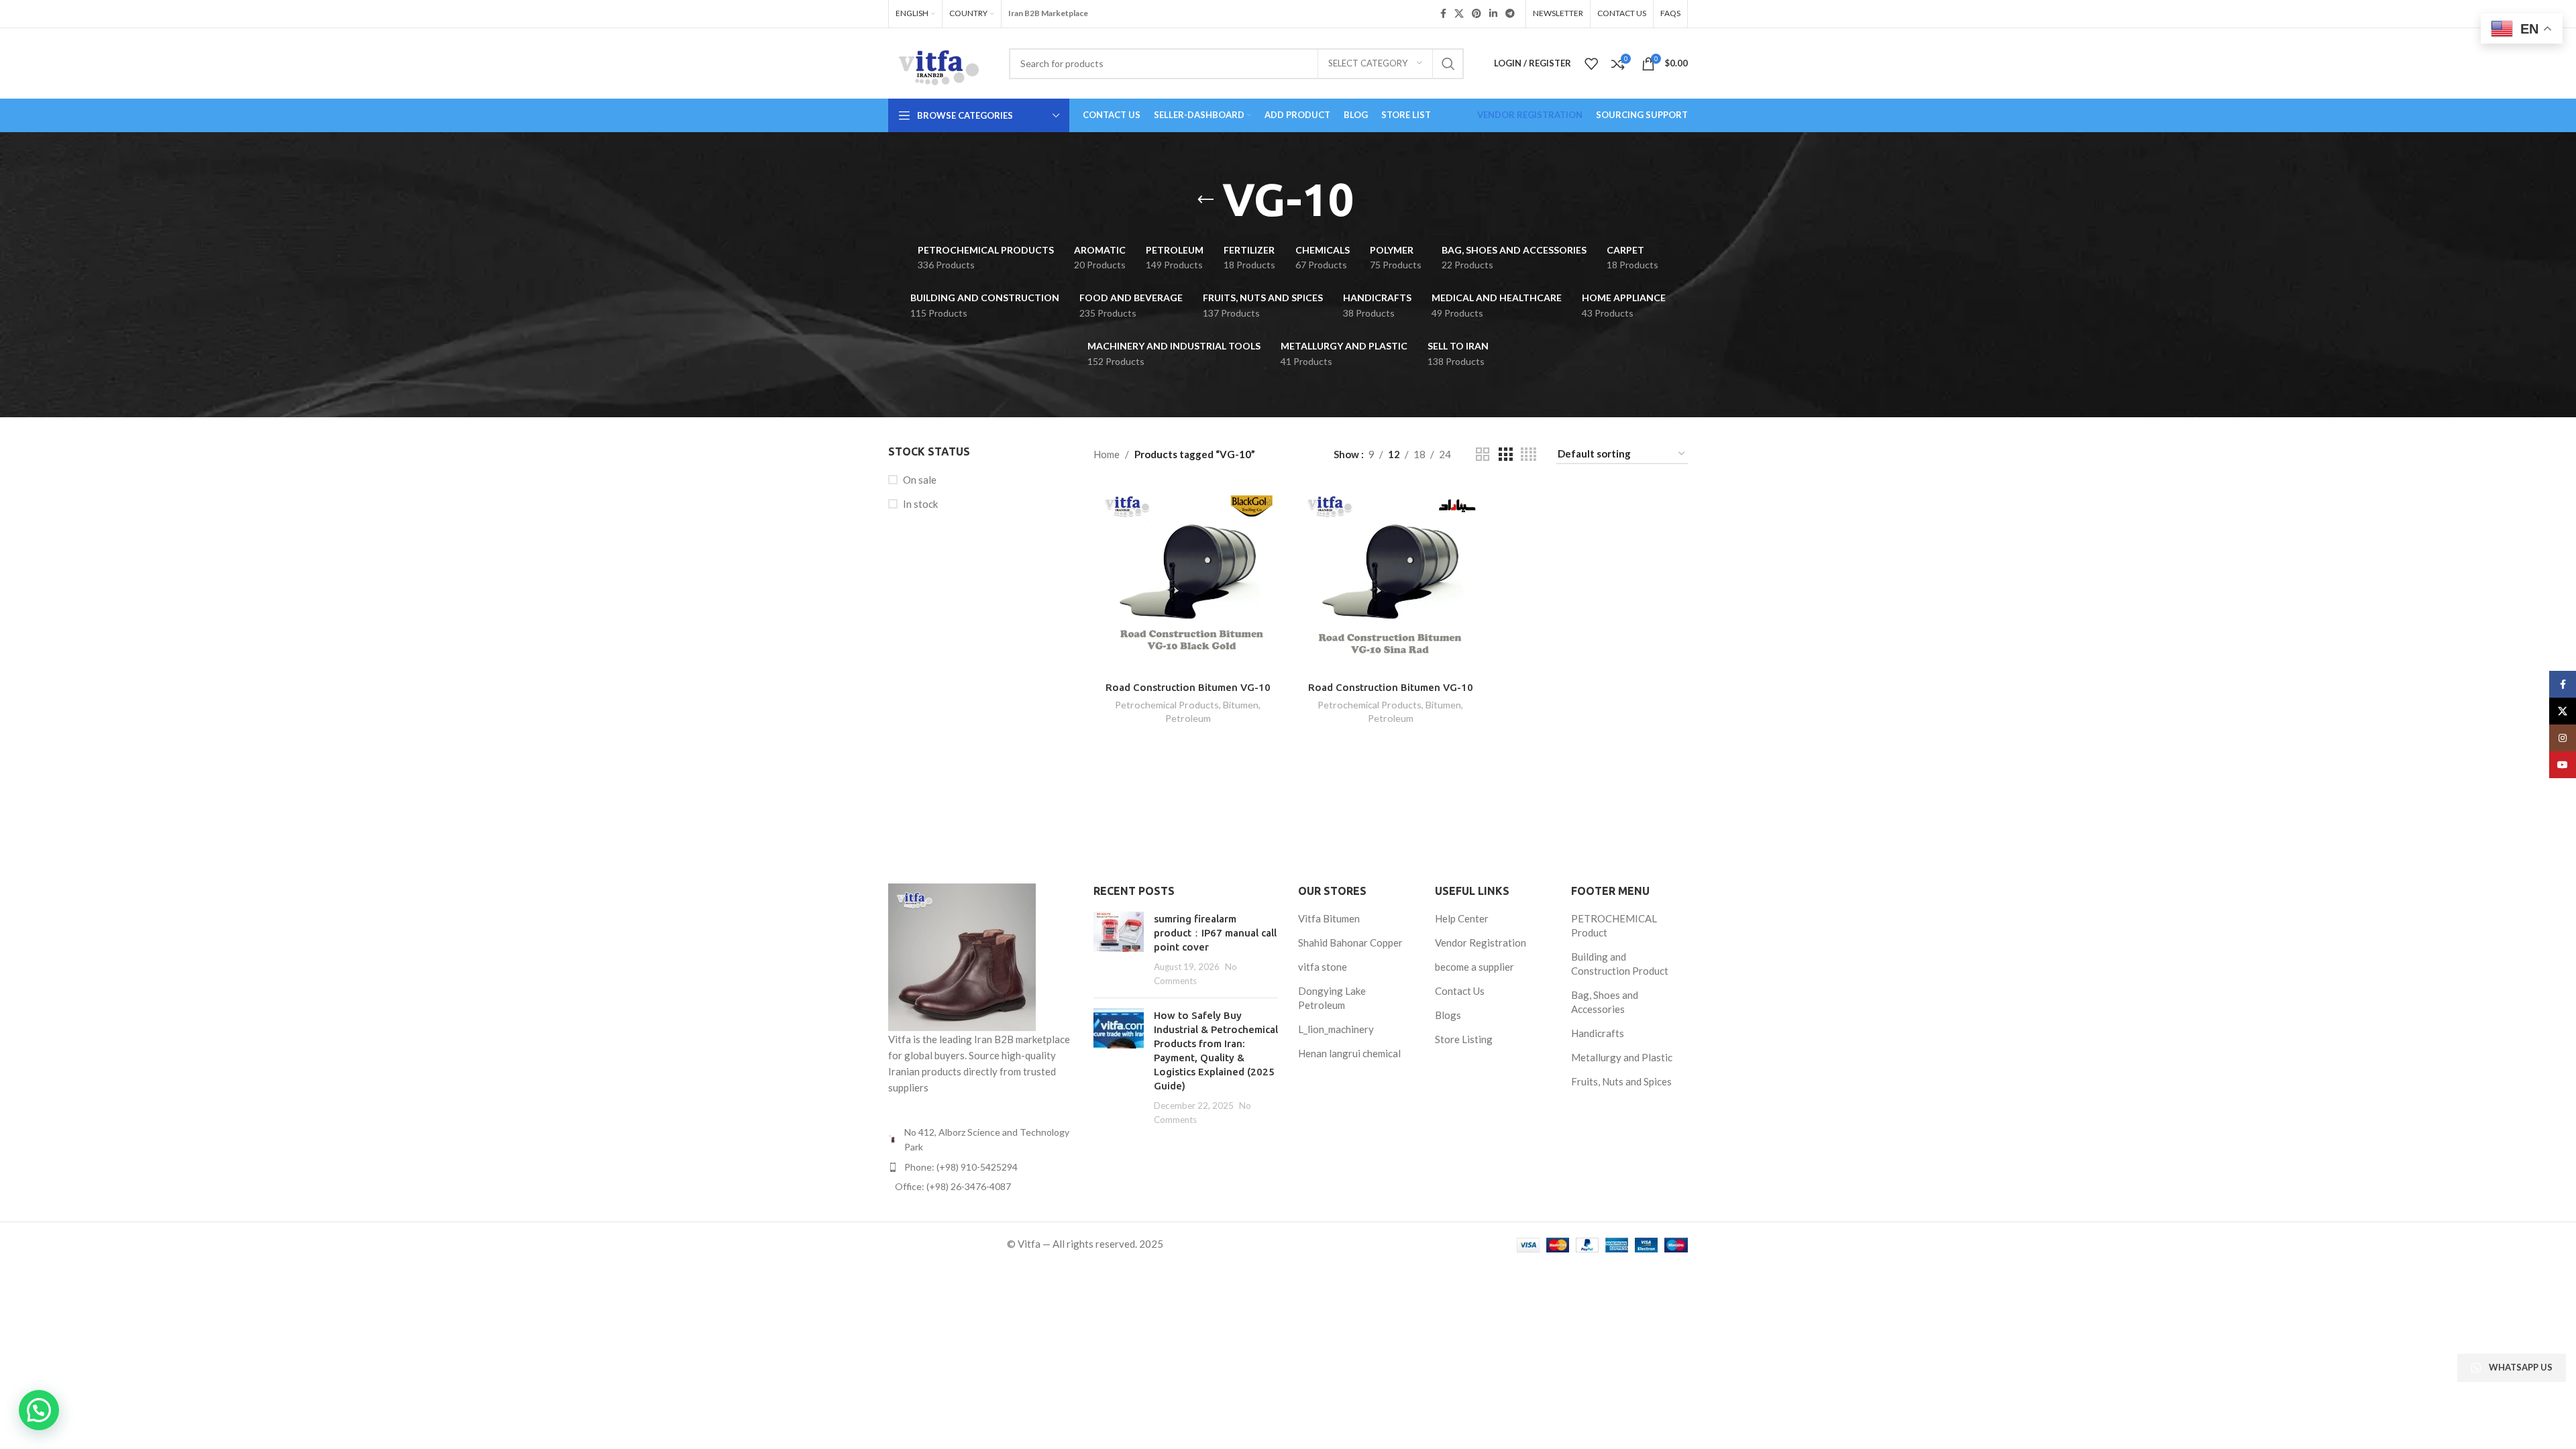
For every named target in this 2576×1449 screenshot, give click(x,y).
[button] (39, 1410)
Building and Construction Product (1620, 964)
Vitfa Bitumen (1329, 918)
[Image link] (962, 956)
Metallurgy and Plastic (1622, 1057)
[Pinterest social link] (1477, 14)
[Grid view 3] (1505, 454)
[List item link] (981, 1167)
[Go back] (1205, 200)
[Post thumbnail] (1119, 950)
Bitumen (1241, 705)
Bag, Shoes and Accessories (1605, 1002)
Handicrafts (1598, 1033)
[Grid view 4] (1528, 454)
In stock (920, 504)
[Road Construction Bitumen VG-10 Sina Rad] (1391, 579)
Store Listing (1464, 1039)
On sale (920, 480)
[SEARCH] (1448, 64)
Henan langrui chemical (1349, 1053)
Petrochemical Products (1167, 705)
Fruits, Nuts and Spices (1621, 1081)
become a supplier (1474, 967)
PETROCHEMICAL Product (1614, 925)
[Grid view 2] (1483, 454)
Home (1107, 454)
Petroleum (1188, 718)
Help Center (1462, 918)
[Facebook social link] (1443, 14)
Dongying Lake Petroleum (1332, 998)
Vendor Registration (1481, 943)
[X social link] (1459, 14)
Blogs (1448, 1015)
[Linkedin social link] (1493, 14)
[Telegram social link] (1510, 14)
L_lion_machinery (1336, 1029)
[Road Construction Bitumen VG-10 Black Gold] (1188, 579)
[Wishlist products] (1591, 64)
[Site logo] (938, 62)
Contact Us (1460, 991)
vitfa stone (1323, 967)
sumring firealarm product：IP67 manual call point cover (1215, 933)
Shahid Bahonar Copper (1350, 943)
